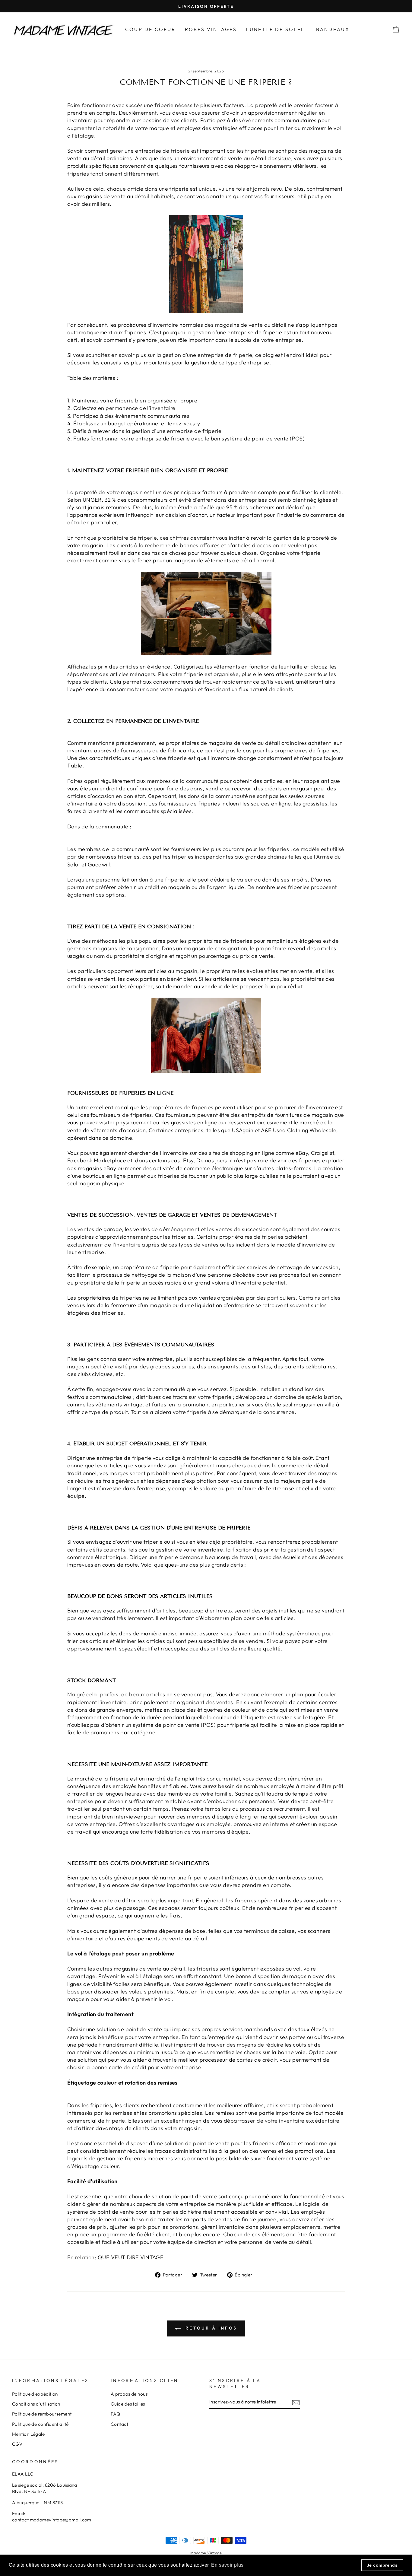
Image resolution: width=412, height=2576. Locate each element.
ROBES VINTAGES (211, 29)
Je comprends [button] (382, 2565)
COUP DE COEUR (151, 29)
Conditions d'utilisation (36, 2404)
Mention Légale (28, 2434)
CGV (17, 2444)
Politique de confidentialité (40, 2424)
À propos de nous (129, 2394)
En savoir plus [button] (227, 2565)
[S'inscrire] (296, 2402)
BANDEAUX (333, 29)
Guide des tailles (128, 2404)
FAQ (115, 2414)
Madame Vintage (206, 2553)
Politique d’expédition (35, 2394)
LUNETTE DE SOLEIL (276, 29)
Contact (119, 2424)
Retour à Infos (210, 2328)
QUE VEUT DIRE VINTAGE (131, 2257)
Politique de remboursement (42, 2414)
